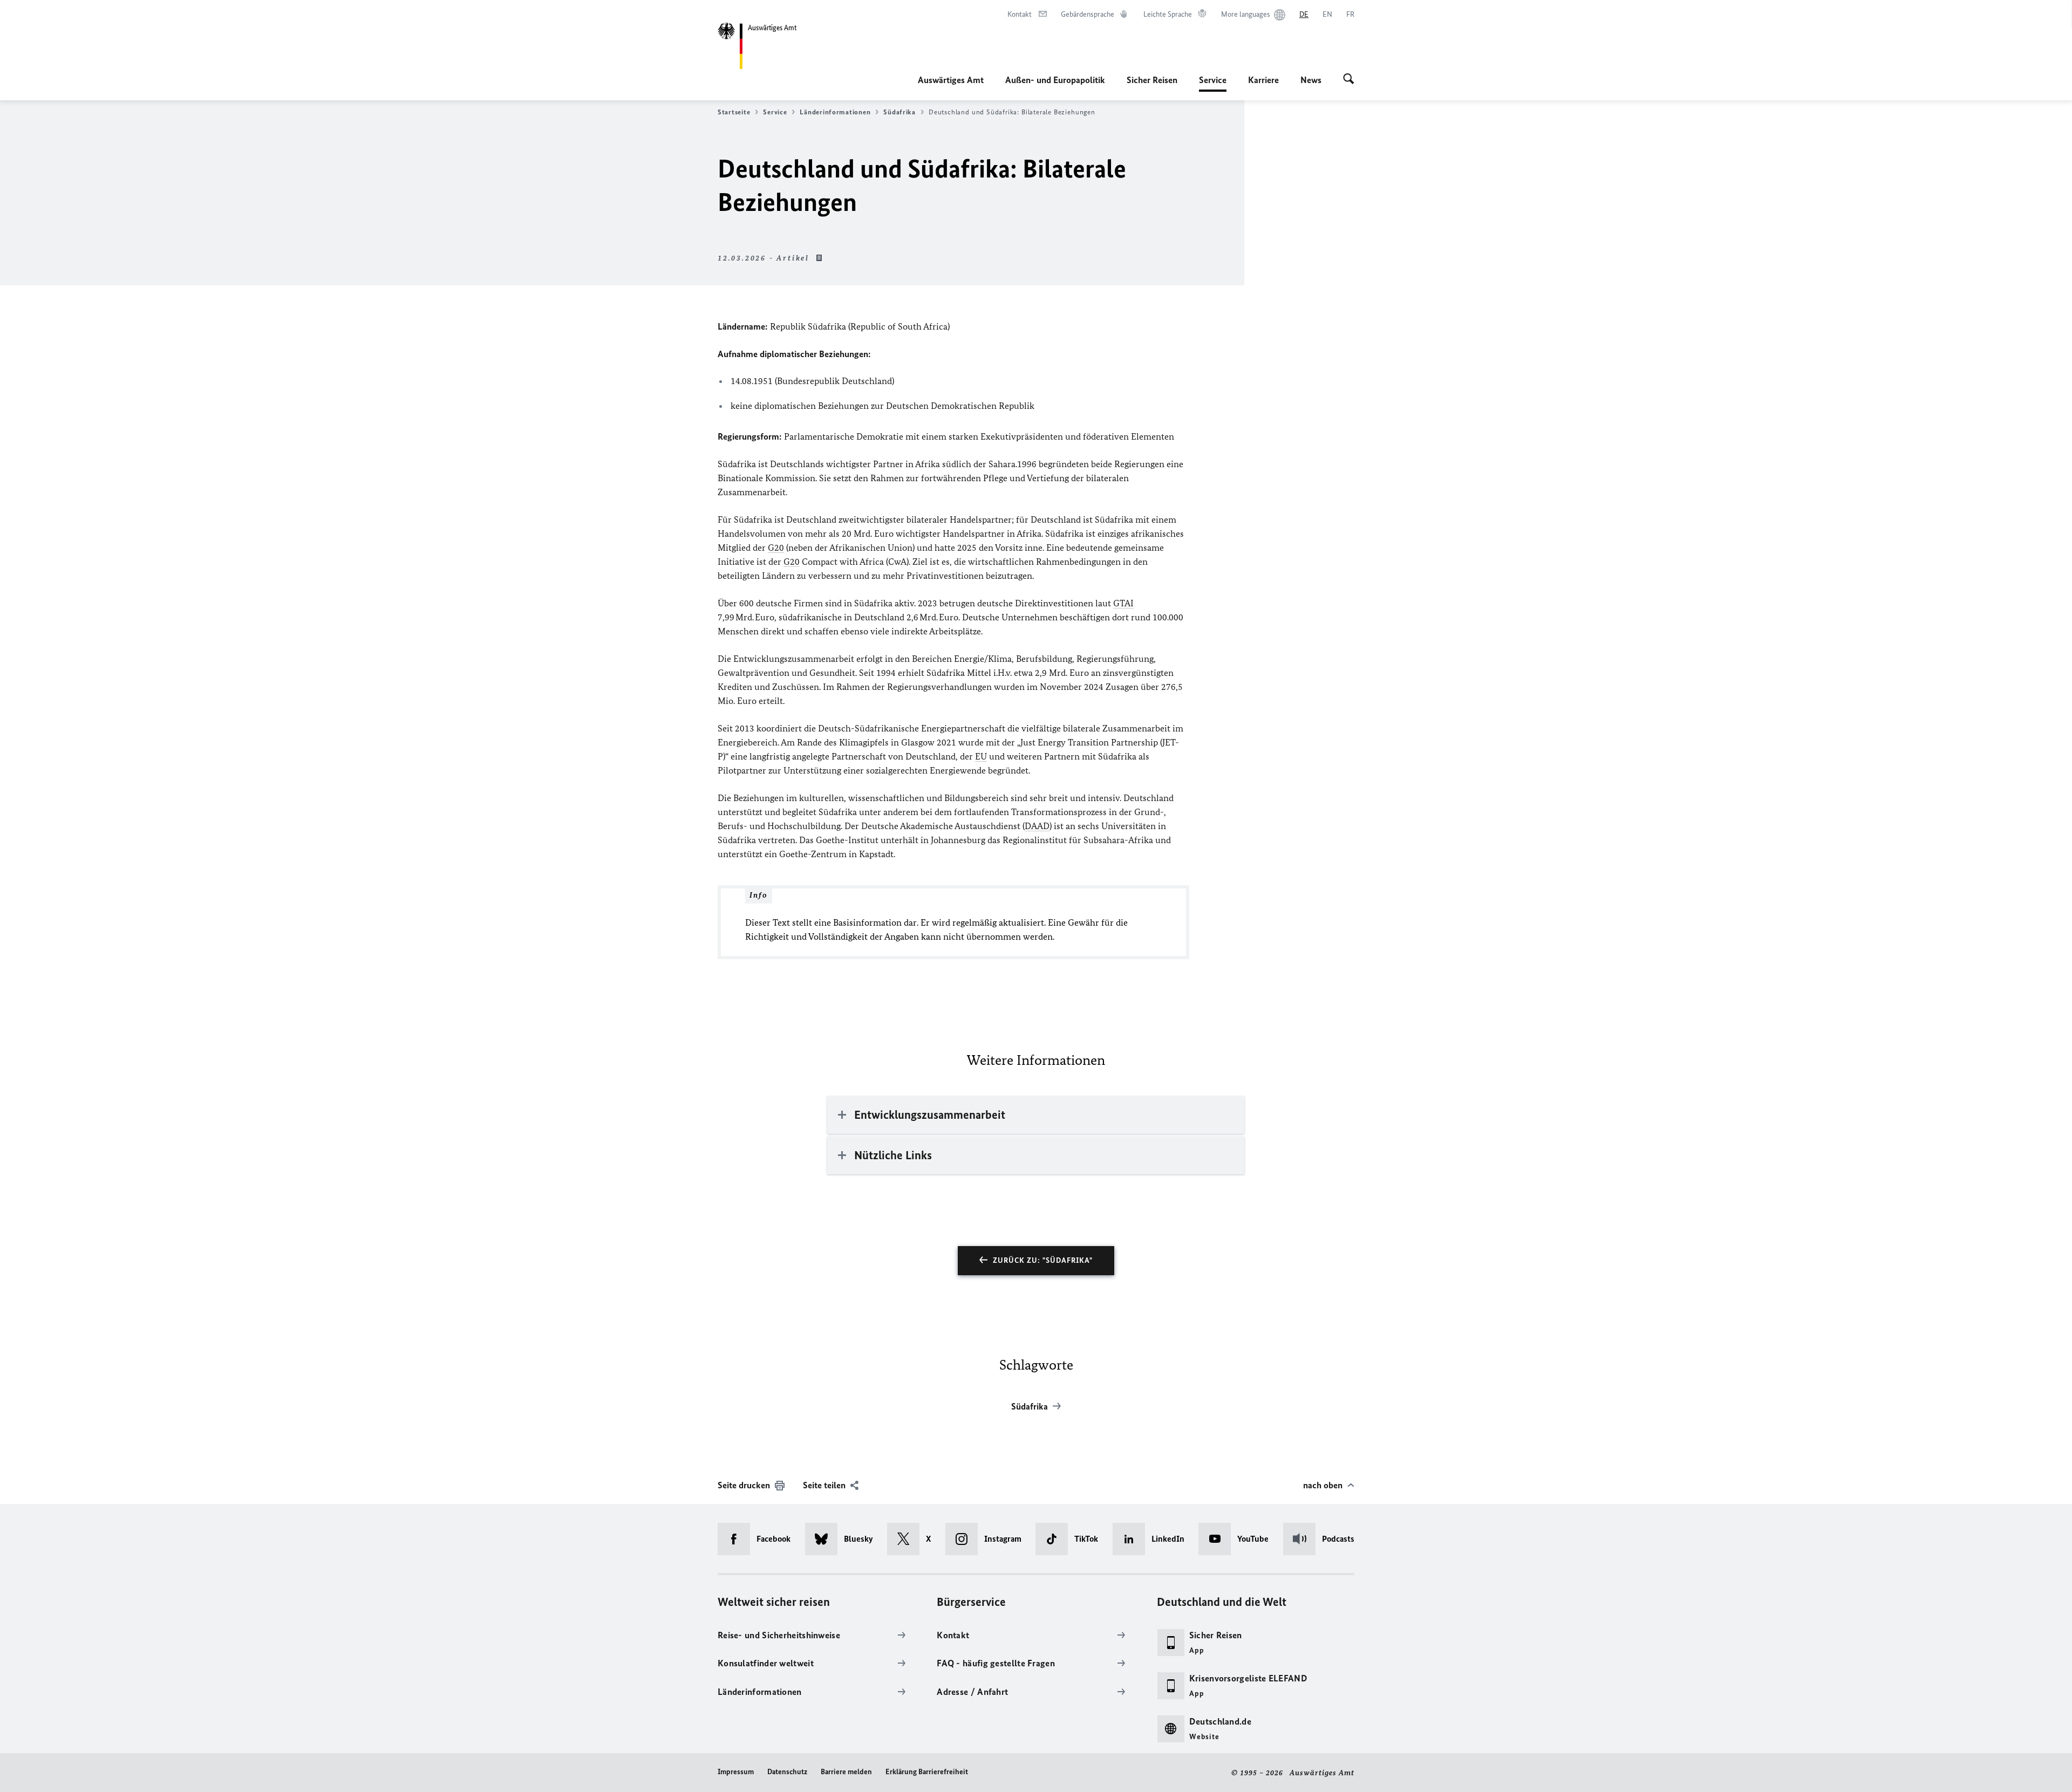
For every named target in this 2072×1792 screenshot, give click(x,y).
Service (1213, 83)
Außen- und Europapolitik (1055, 80)
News (1311, 80)
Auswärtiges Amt (951, 80)
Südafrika (899, 112)
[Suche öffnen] (1349, 80)
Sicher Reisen (1152, 80)
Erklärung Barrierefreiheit (927, 1772)
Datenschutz (787, 1772)
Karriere (1263, 80)
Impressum (736, 1772)
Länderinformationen (835, 112)
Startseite (734, 112)
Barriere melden (846, 1772)
